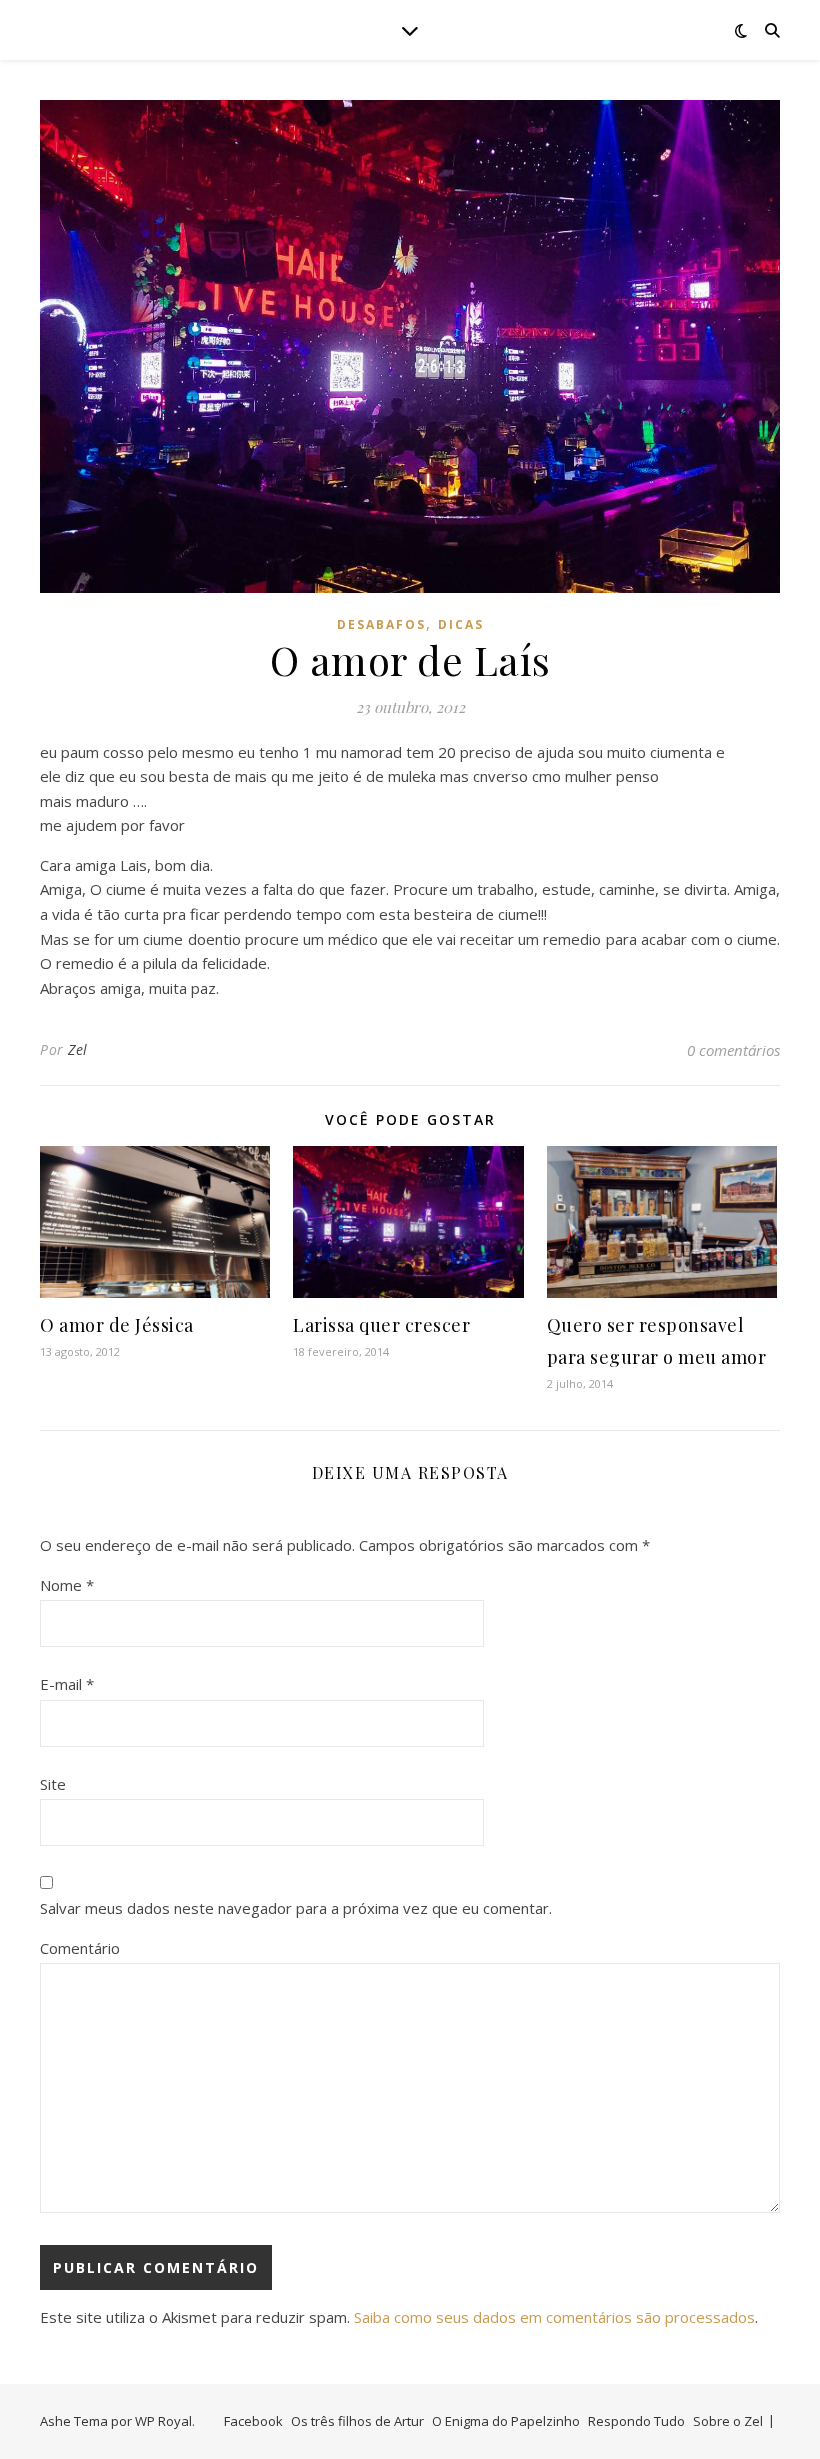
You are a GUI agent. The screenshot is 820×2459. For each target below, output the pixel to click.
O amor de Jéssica (117, 1325)
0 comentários (733, 1050)
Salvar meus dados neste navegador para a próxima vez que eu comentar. (296, 1908)
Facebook (253, 2421)
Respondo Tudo (636, 2421)
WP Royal (163, 2421)
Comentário (80, 1948)
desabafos (381, 624)
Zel (78, 1049)
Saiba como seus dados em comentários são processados (554, 2317)
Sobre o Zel (728, 2421)
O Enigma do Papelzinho (506, 2421)
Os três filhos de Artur (357, 2421)
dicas (461, 624)
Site (53, 1784)
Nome (67, 1585)
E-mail (67, 1684)
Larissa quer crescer (381, 1325)
